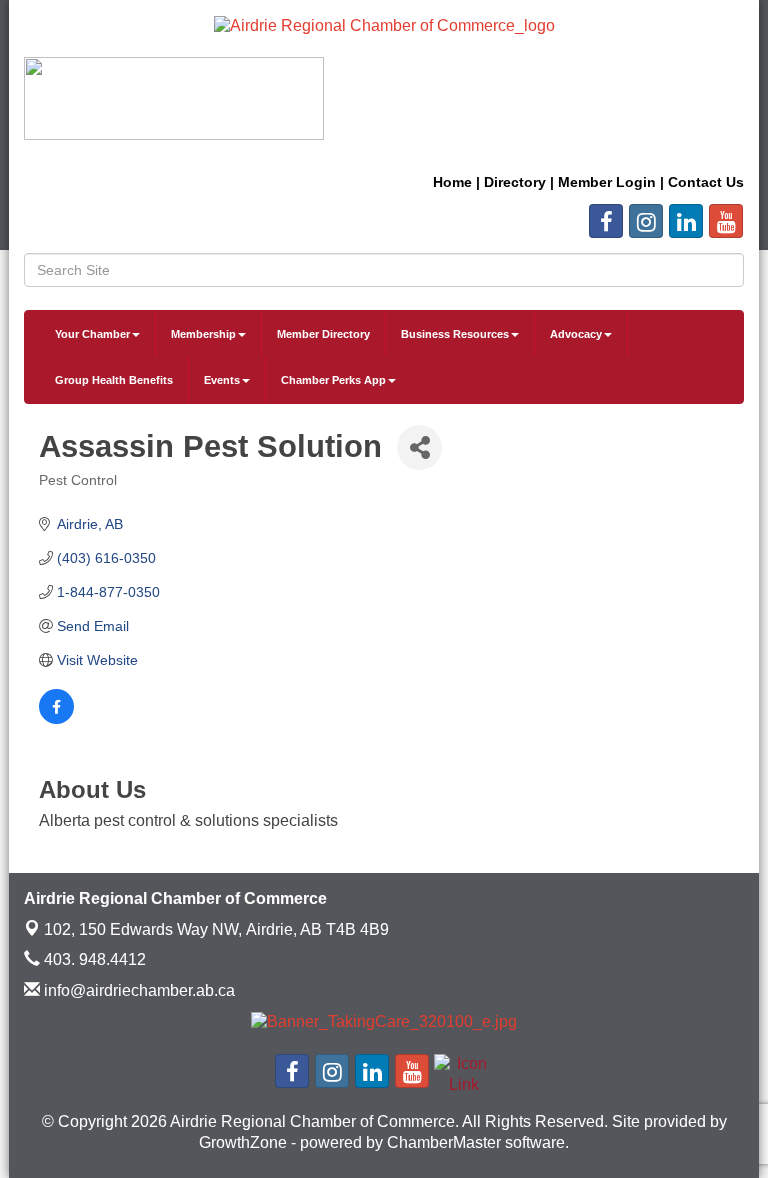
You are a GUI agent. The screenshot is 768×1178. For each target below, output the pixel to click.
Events (222, 380)
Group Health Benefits (114, 380)
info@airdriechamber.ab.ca (137, 990)
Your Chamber (92, 334)
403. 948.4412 (93, 959)
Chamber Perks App (333, 380)
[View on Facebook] (56, 719)
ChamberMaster (444, 1142)
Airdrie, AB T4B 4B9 (216, 929)
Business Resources (455, 334)
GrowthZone (243, 1142)
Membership (203, 334)
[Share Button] (419, 447)
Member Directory (323, 334)
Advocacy (576, 334)
